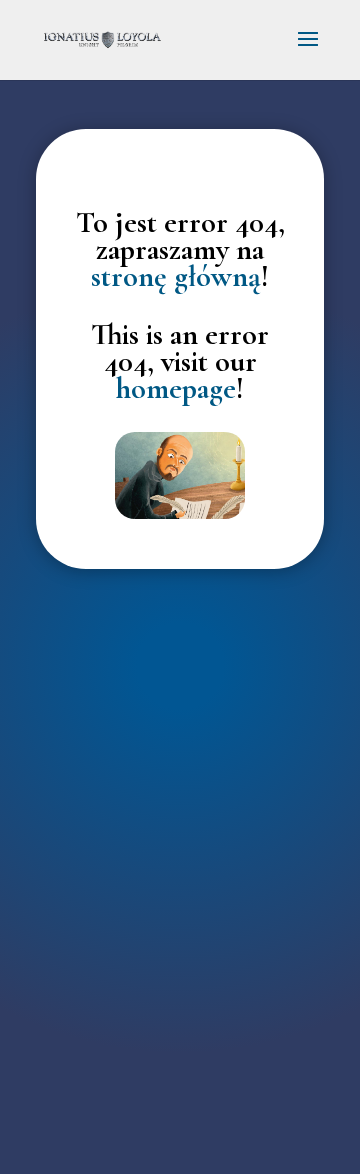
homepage (176, 388)
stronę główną (176, 276)
